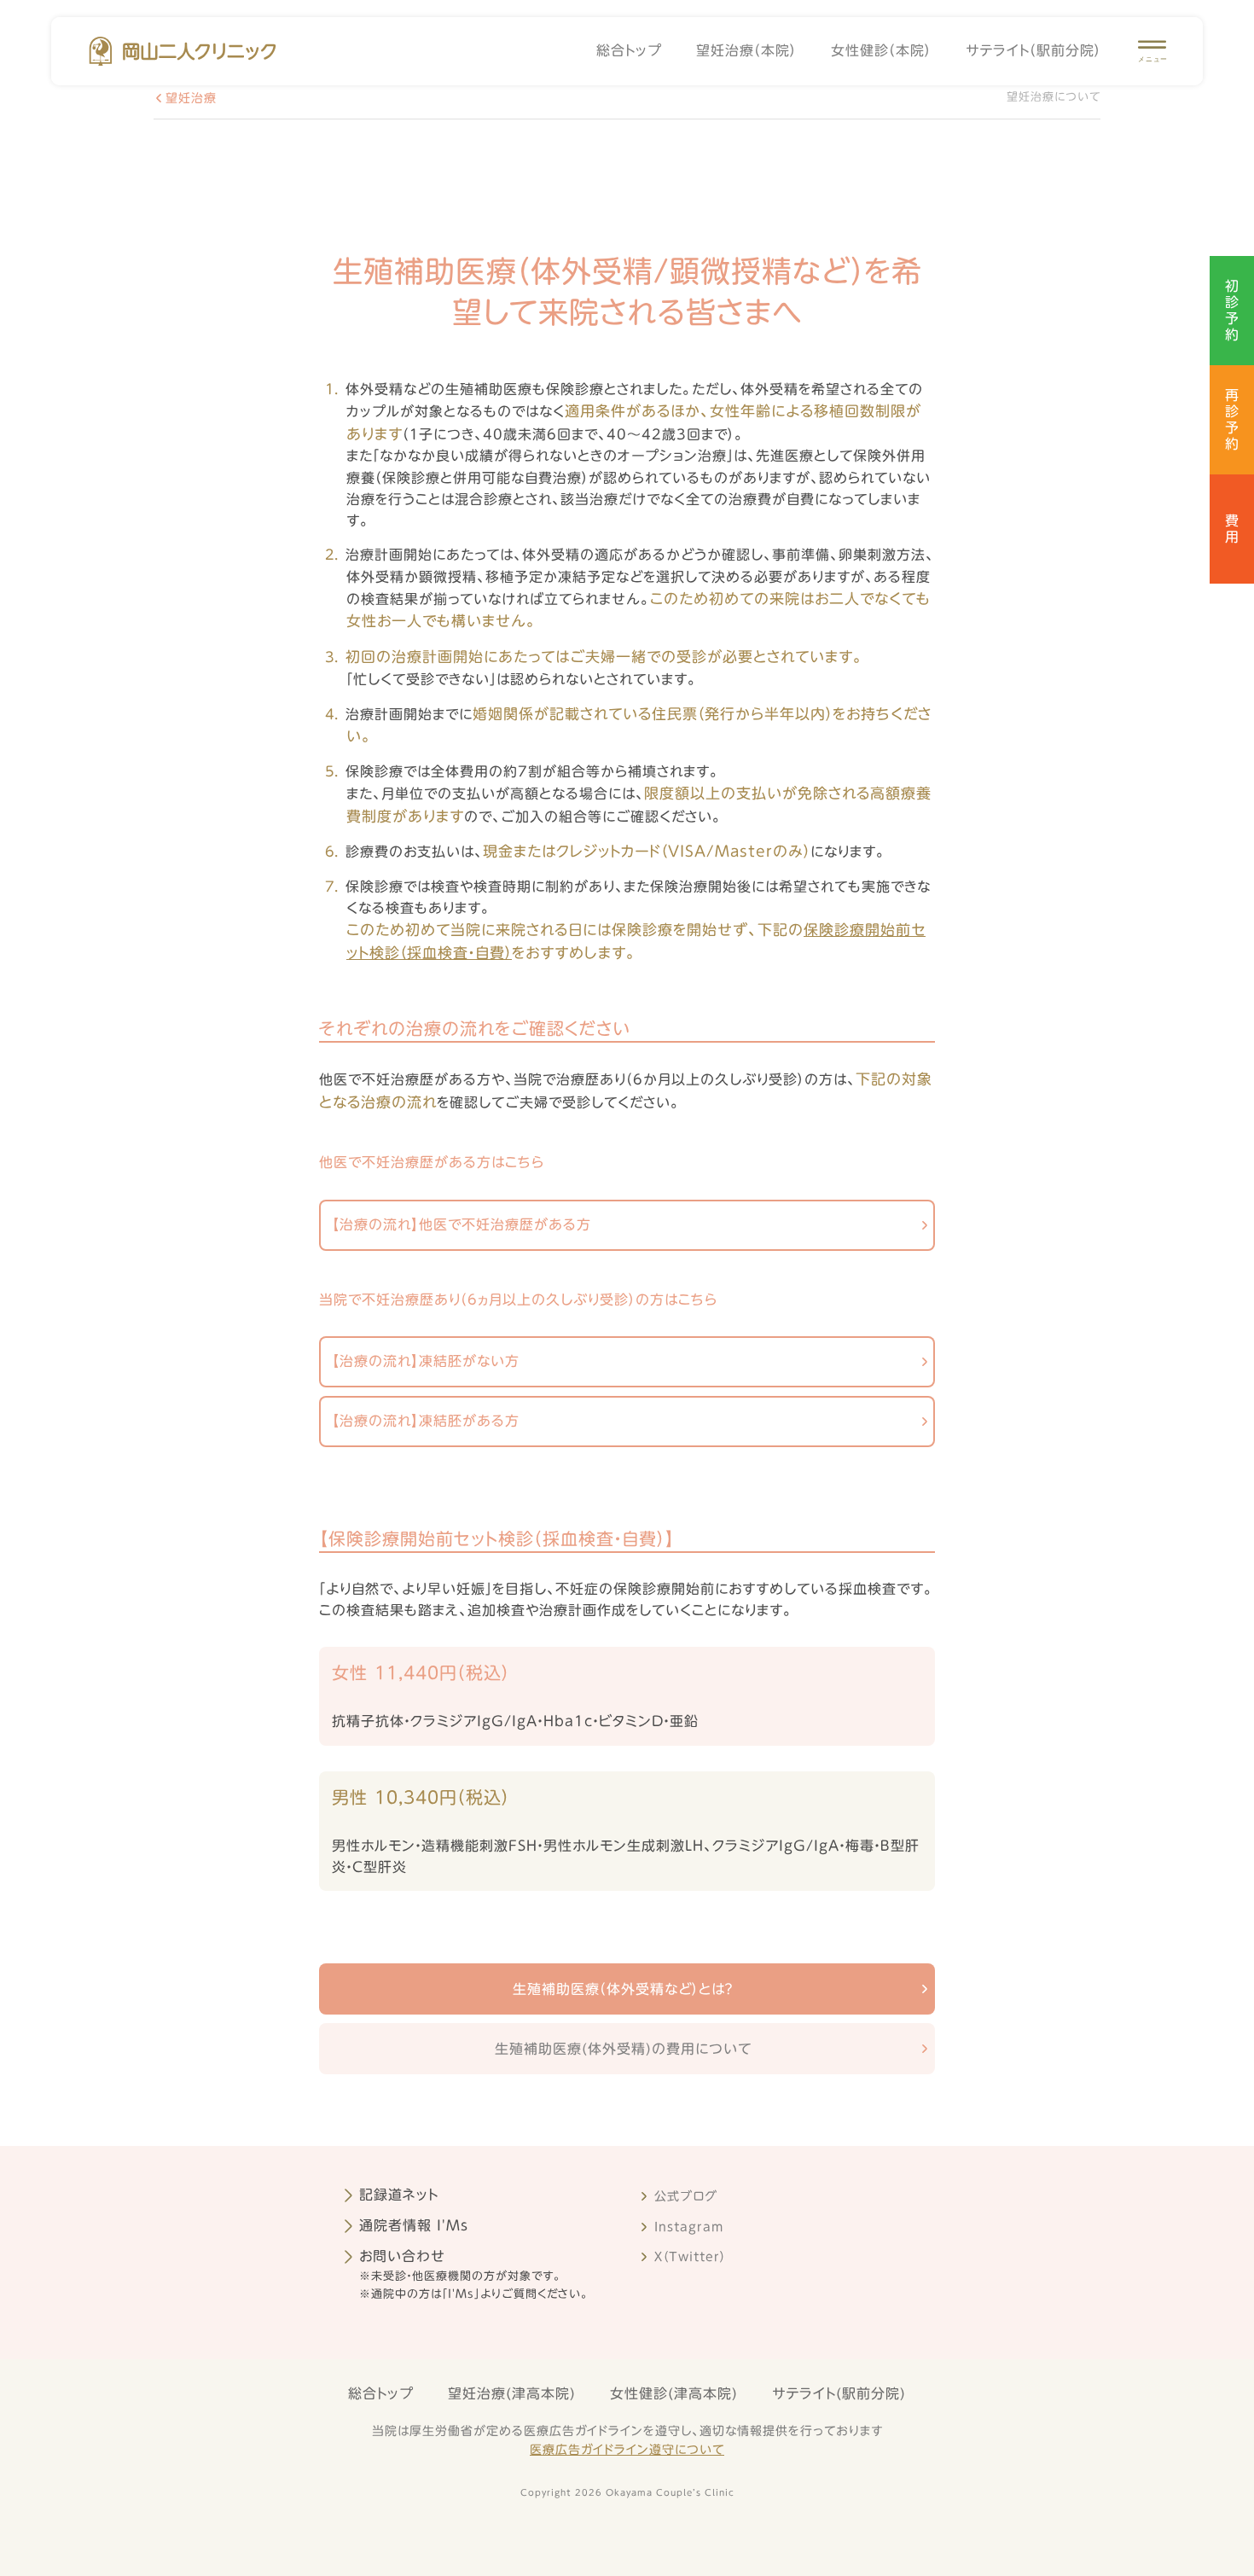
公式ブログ (686, 2196)
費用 (1232, 529)
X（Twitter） (690, 2257)
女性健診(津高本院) (674, 2393)
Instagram (689, 2227)
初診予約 (1232, 311)
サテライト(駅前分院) (839, 2393)
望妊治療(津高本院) (512, 2393)
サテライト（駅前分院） (1033, 50)
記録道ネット (399, 2195)
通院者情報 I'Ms (414, 2225)
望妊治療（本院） (746, 50)
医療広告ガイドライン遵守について (627, 2450)
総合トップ (629, 50)
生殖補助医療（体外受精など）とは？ (623, 1989)
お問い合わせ (402, 2256)
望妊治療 (191, 98)
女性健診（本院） (881, 50)
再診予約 (1232, 420)
